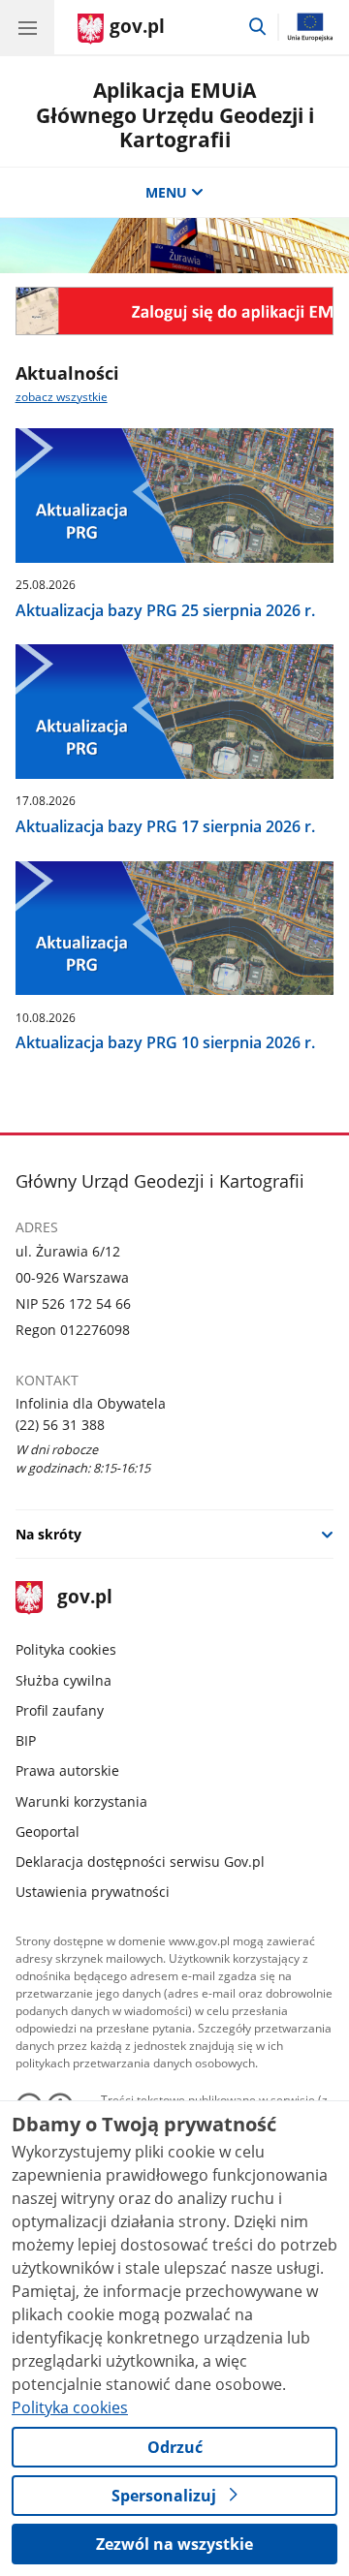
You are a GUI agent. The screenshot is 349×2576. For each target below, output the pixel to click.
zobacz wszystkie (62, 397)
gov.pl (84, 1598)
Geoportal (48, 1831)
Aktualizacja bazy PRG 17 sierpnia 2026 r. (165, 827)
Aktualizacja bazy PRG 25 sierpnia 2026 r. (165, 611)
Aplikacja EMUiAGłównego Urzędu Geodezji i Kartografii (175, 114)
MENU (166, 192)
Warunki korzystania (81, 1801)
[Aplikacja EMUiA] (175, 311)
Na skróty (48, 1534)
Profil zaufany (60, 1710)
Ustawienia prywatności (93, 1892)
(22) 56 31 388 (60, 1425)
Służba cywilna (63, 1680)
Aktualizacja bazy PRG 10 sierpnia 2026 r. (165, 1043)
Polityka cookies (66, 1649)
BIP (26, 1740)
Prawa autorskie (67, 1770)
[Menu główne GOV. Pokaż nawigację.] (27, 27)
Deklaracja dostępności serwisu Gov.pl (140, 1862)
